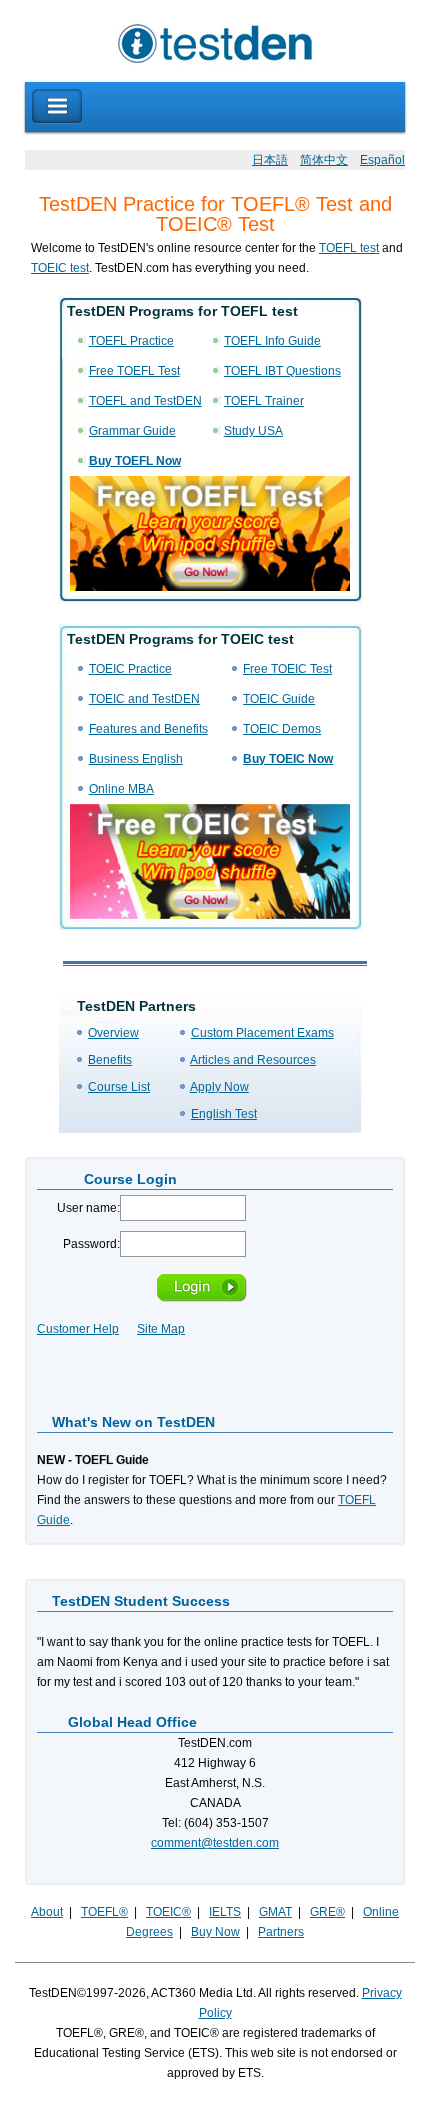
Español (382, 160)
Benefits (110, 1060)
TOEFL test (349, 248)
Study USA (253, 431)
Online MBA (121, 789)
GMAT (275, 1912)
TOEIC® (168, 1912)
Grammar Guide (132, 431)
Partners (281, 1932)
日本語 (270, 160)
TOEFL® (104, 1912)
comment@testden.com (215, 1843)
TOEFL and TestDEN (145, 401)
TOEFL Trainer (264, 401)
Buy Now (215, 1932)
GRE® (327, 1912)
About (47, 1912)
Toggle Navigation (57, 106)
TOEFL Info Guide (272, 341)
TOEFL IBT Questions (282, 371)
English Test (224, 1114)
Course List (119, 1087)
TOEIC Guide (279, 699)
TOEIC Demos (282, 729)
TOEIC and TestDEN (144, 699)
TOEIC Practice (130, 669)
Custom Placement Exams (262, 1033)
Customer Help (78, 1329)
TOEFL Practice (131, 341)
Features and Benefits (148, 729)
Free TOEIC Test (287, 669)
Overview (113, 1033)
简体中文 (324, 160)
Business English (136, 759)
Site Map (161, 1329)
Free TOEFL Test (134, 371)
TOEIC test (60, 268)
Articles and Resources (253, 1060)
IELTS (225, 1912)
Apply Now (219, 1087)
